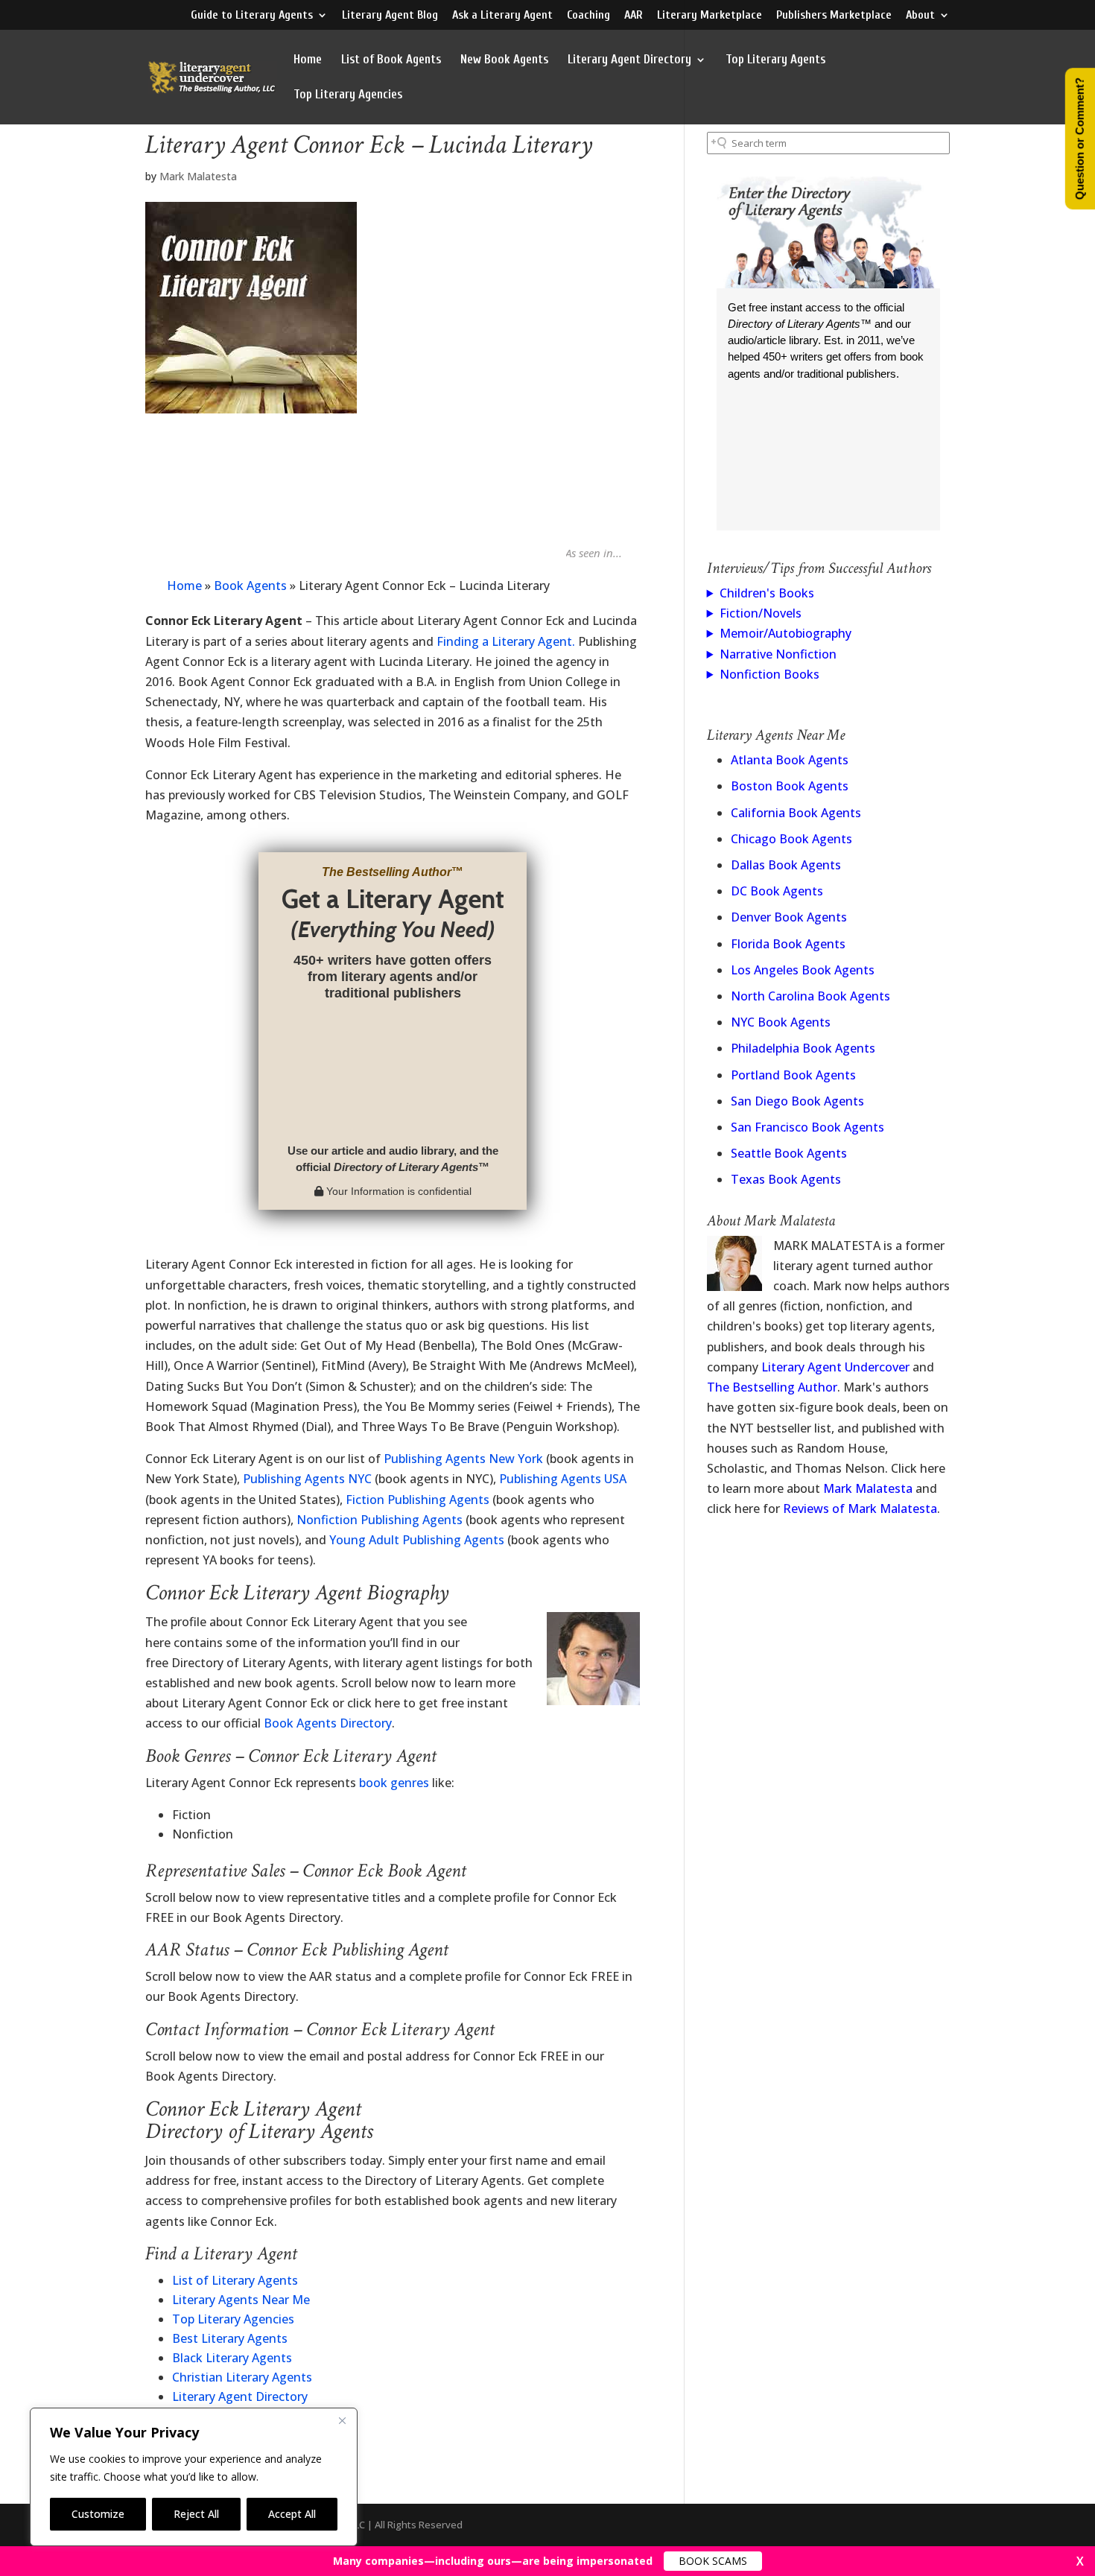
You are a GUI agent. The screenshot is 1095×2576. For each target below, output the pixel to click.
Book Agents (250, 586)
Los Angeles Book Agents (803, 970)
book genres (394, 1783)
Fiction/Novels (761, 613)
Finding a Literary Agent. (506, 641)
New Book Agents (504, 60)
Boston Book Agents (790, 786)
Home (308, 60)
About (920, 15)
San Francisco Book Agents (807, 1127)
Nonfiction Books (769, 674)
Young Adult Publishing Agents (417, 1540)
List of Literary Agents (235, 2280)
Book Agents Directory (328, 1723)
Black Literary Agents (232, 2358)
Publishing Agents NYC (307, 1479)
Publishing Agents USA (563, 1479)
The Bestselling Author (772, 1387)
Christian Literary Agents (242, 2377)
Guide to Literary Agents (252, 15)
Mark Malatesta (198, 176)
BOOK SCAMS (713, 2561)
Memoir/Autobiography (785, 633)
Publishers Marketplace (834, 15)
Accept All (292, 2514)
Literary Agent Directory (629, 60)
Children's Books (767, 593)
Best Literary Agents (230, 2338)
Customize (98, 2514)
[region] (194, 2477)
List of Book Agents (391, 60)
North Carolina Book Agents (810, 996)
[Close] (342, 2420)
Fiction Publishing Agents (418, 1500)
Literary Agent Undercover (835, 1367)
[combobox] (828, 143)
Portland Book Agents (793, 1075)
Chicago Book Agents (791, 839)
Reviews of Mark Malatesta (860, 1509)
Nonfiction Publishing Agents (380, 1520)
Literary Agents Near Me (241, 2300)
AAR (634, 15)
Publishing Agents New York (463, 1459)
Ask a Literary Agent (502, 15)
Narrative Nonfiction (778, 654)
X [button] (1080, 2561)
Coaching (588, 15)
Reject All (196, 2514)
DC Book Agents (777, 891)
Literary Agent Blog (390, 15)
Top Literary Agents (775, 60)
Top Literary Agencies (348, 95)
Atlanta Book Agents (790, 760)
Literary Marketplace (710, 15)
